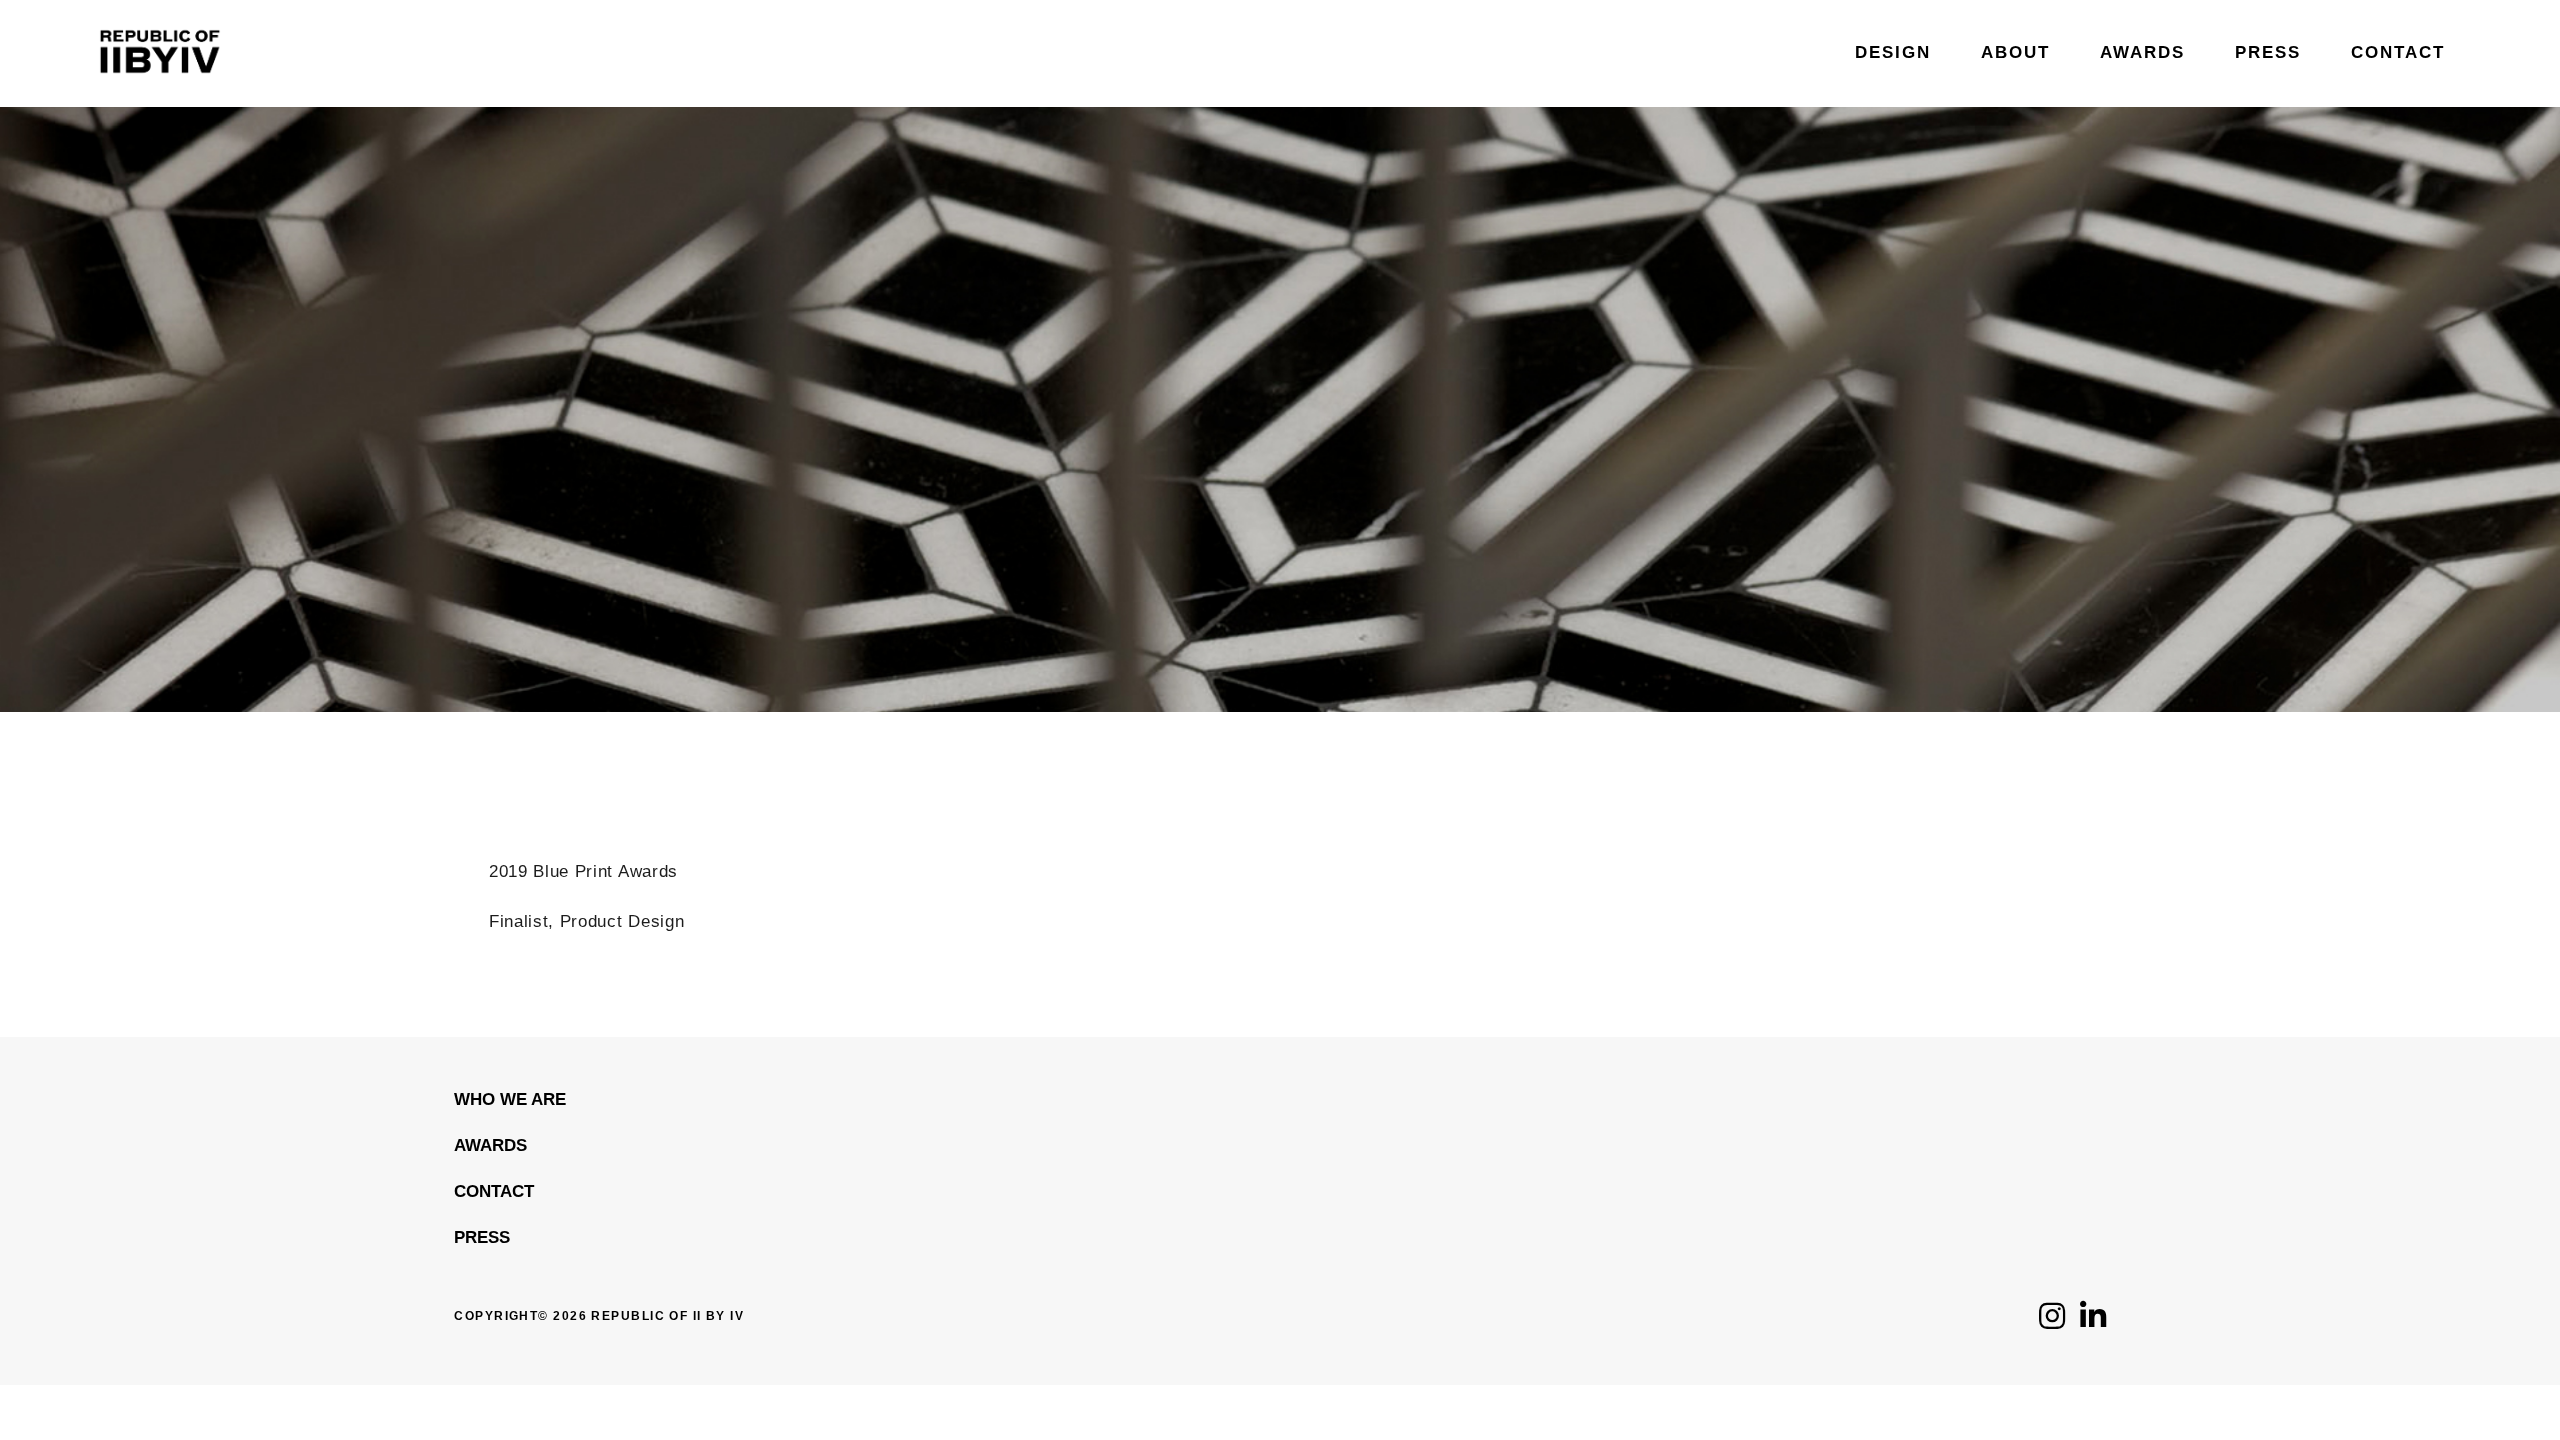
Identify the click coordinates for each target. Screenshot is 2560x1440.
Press (482, 1237)
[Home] (160, 97)
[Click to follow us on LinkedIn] (2093, 1321)
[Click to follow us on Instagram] (2052, 1321)
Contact (494, 1191)
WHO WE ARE (510, 1099)
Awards (490, 1145)
